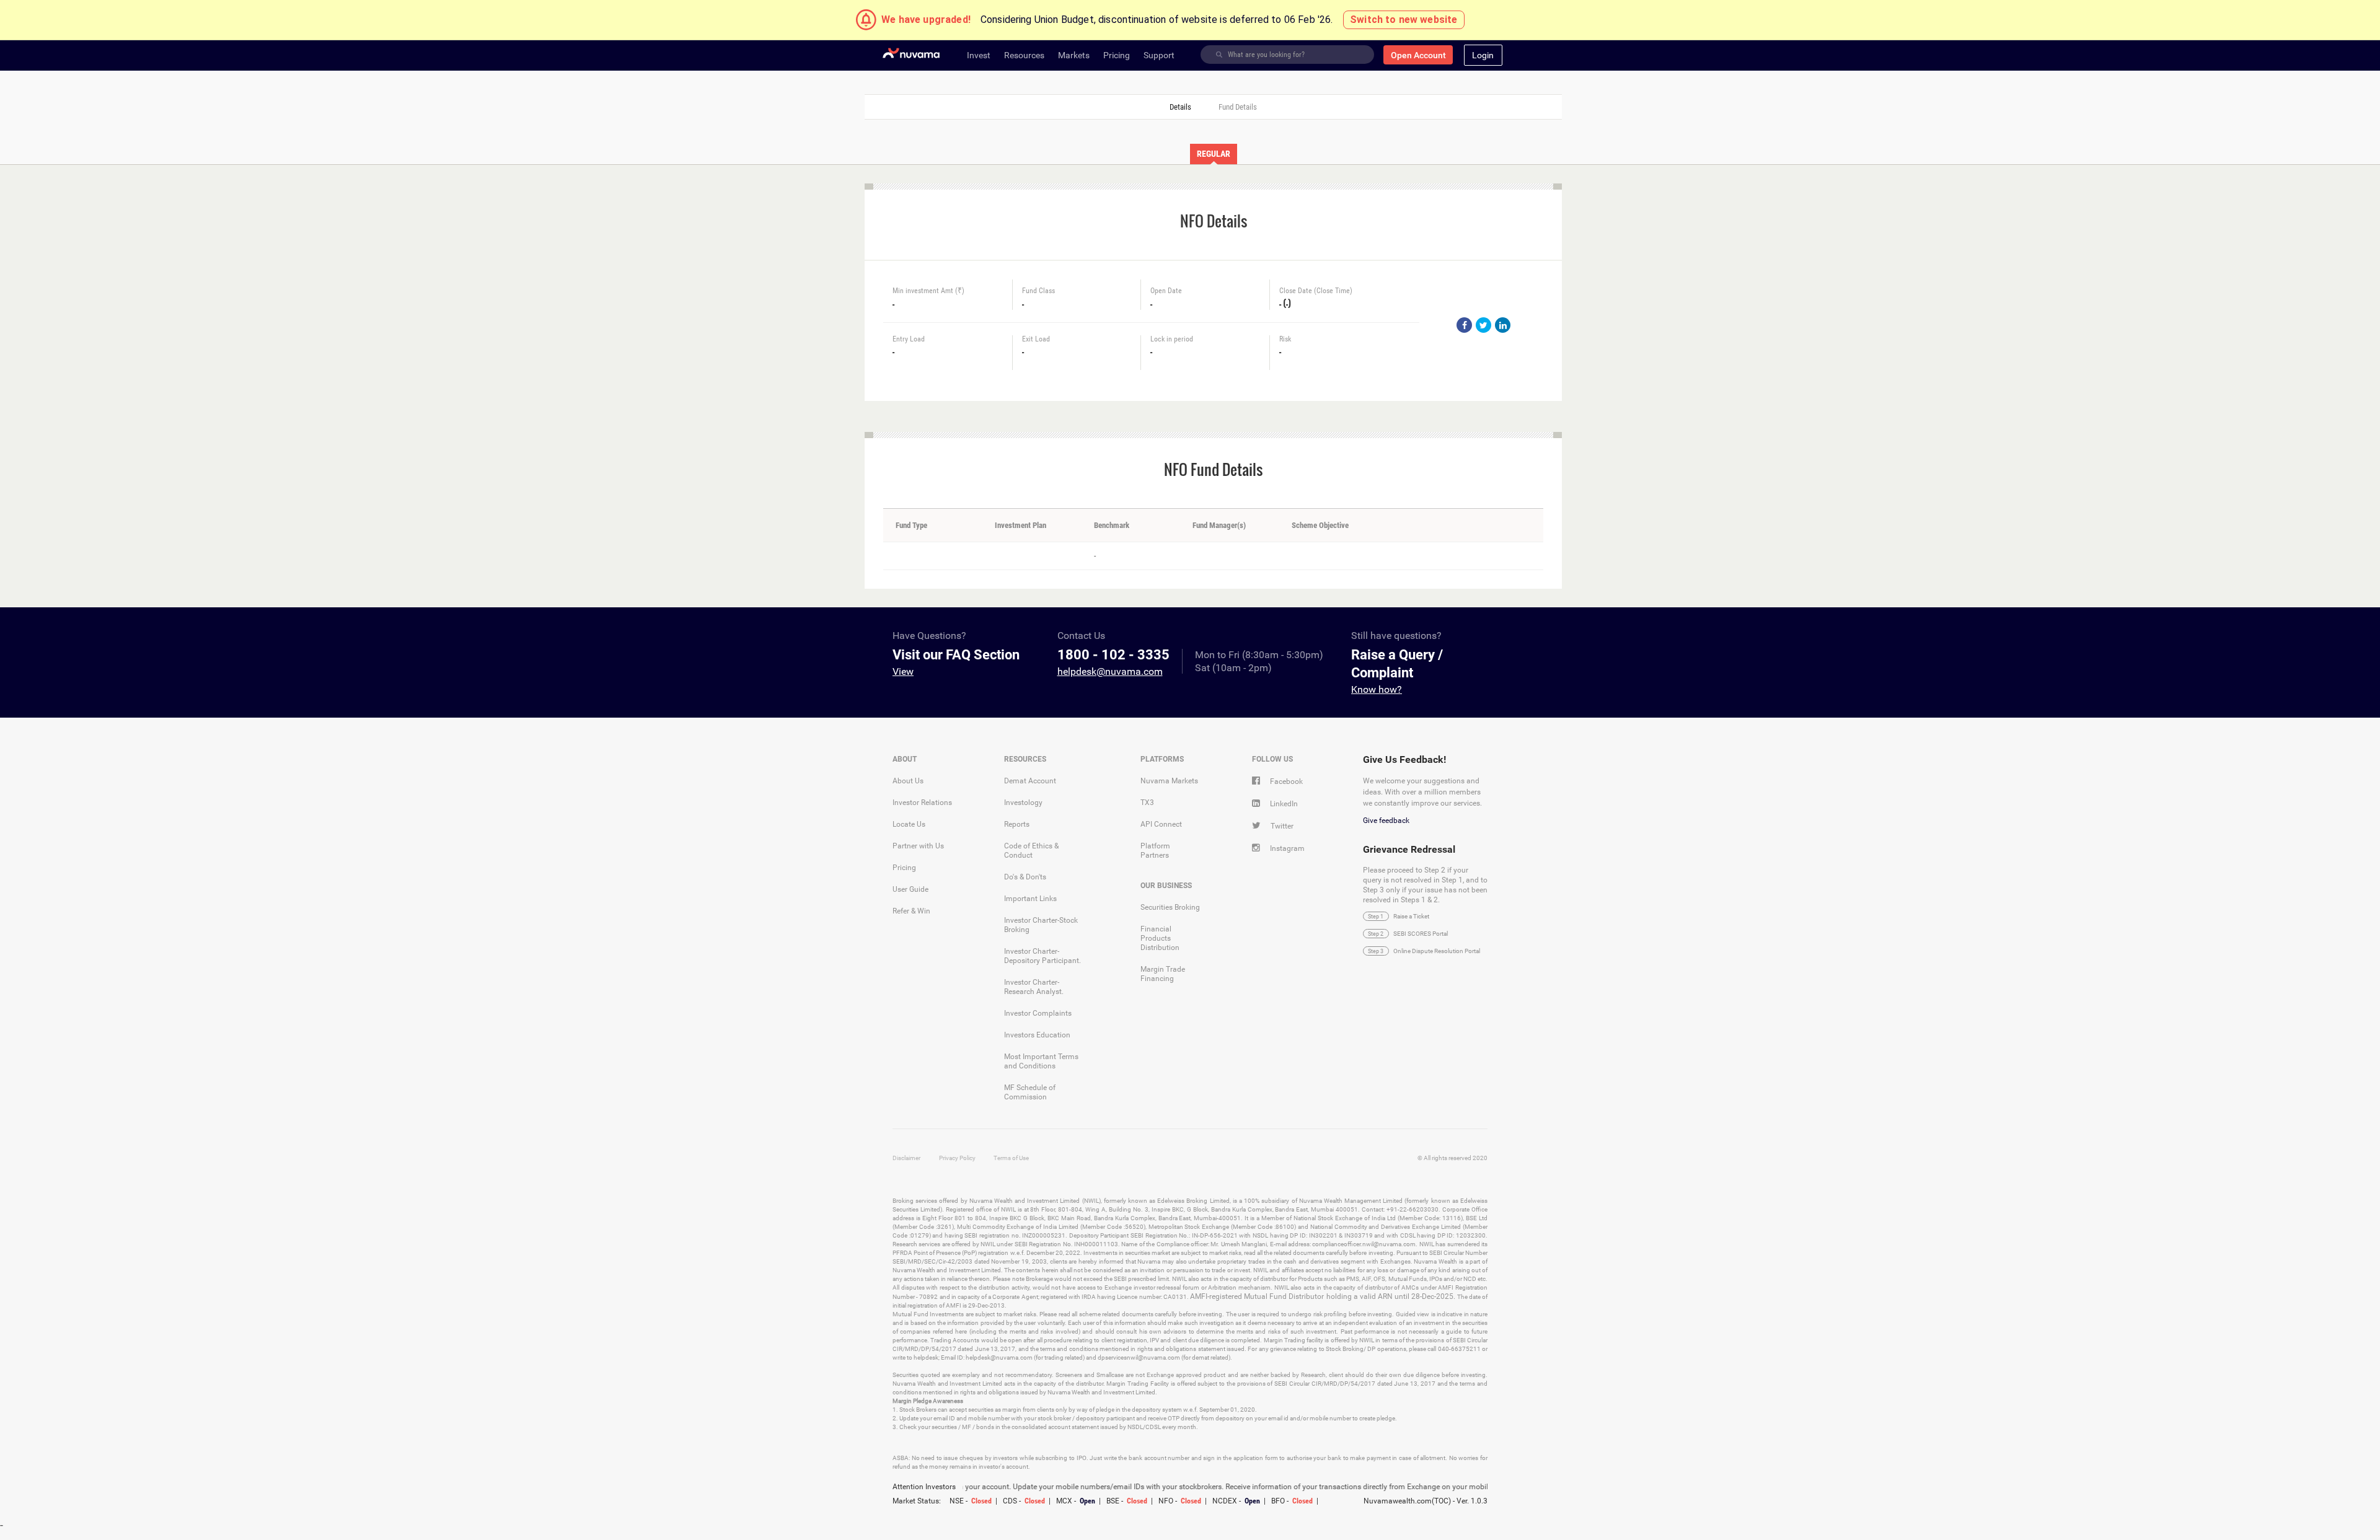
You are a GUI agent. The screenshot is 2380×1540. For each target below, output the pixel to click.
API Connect (1161, 824)
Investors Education (1037, 1035)
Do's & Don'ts (1025, 877)
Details (1180, 107)
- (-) (1285, 302)
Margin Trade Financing (1163, 974)
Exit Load (1036, 339)
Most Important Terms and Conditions (1041, 1061)
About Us (908, 781)
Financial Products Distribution (1160, 938)
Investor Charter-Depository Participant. (1042, 956)
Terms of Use (1011, 1158)
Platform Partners (1155, 851)
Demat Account (1030, 781)
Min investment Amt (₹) (928, 291)
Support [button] (1159, 55)
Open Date (1166, 291)
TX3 (1147, 803)
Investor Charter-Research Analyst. (1034, 987)
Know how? (1377, 689)
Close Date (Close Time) (1316, 291)
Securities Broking (1170, 907)
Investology (1023, 803)
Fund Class (1038, 291)
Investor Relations (922, 803)
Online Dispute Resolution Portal (1437, 951)
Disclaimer (906, 1158)
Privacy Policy (957, 1158)
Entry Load (909, 339)
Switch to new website (1404, 20)
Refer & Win (911, 911)
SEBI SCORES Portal (1421, 934)
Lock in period (1172, 339)
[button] (1483, 55)
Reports (1017, 824)
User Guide (910, 889)
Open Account (1418, 55)
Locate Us (909, 824)
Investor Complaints (1038, 1013)
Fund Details (1238, 107)
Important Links (1030, 899)
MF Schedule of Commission (1030, 1092)
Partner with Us (918, 846)
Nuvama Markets (1169, 781)
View (903, 671)
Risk (1285, 339)
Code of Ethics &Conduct (1031, 851)
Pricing (904, 868)
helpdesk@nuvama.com (1110, 671)
